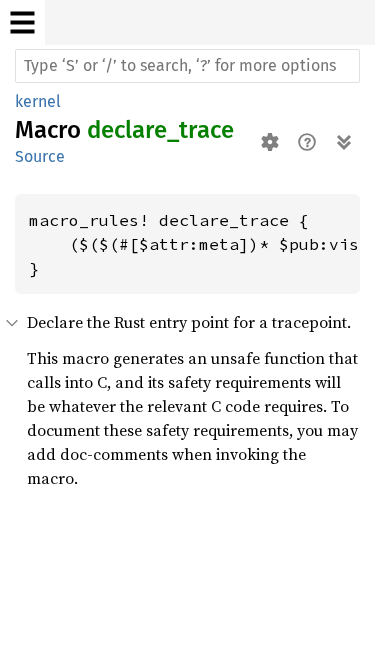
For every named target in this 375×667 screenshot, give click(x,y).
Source (40, 156)
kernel (38, 101)
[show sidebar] (22, 22)
